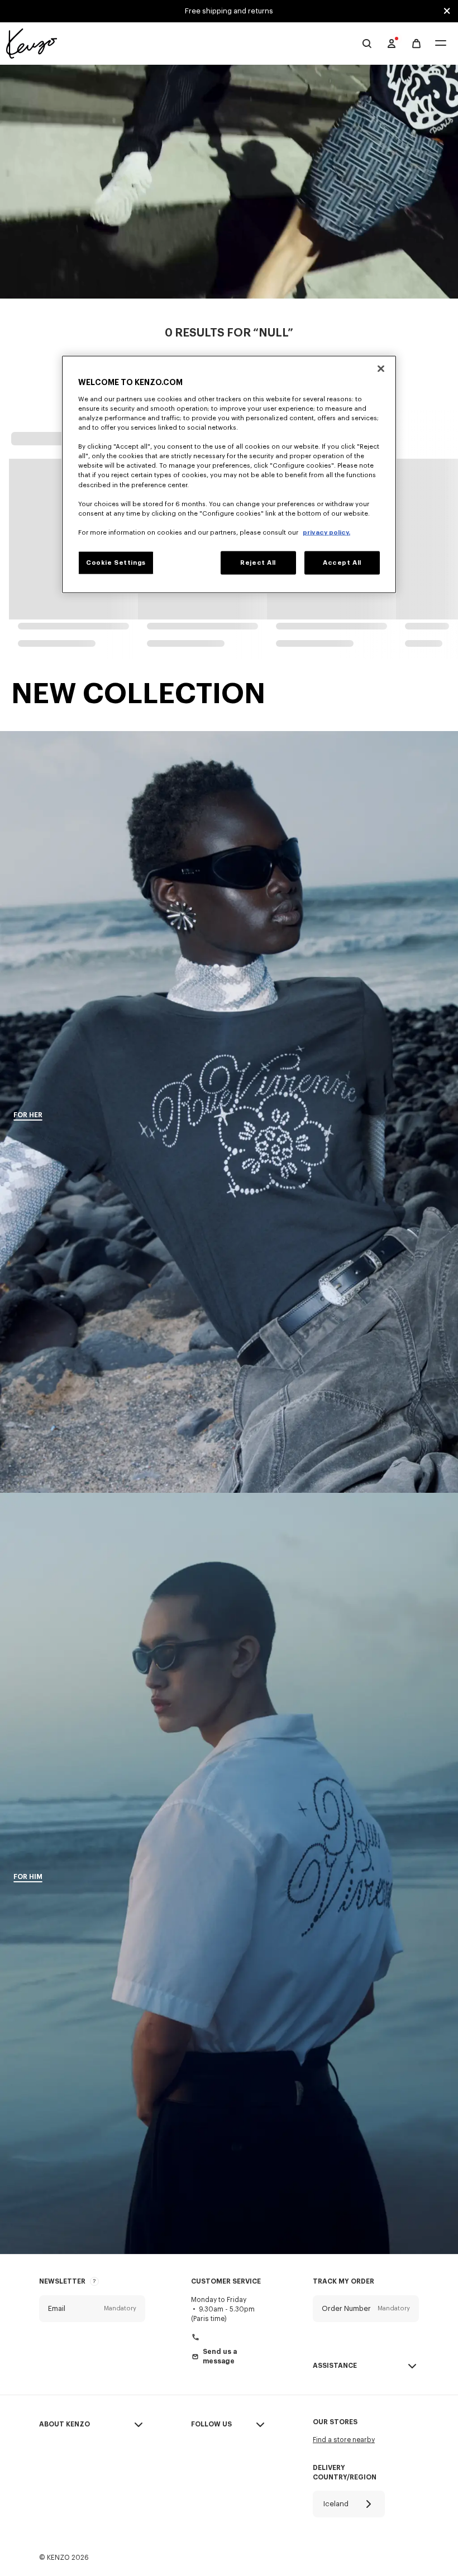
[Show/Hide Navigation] (441, 44)
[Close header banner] (447, 11)
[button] (92, 2309)
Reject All (258, 562)
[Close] (381, 369)
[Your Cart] (416, 44)
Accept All (342, 562)
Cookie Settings (116, 562)
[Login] (392, 44)
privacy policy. (326, 532)
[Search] (367, 44)
